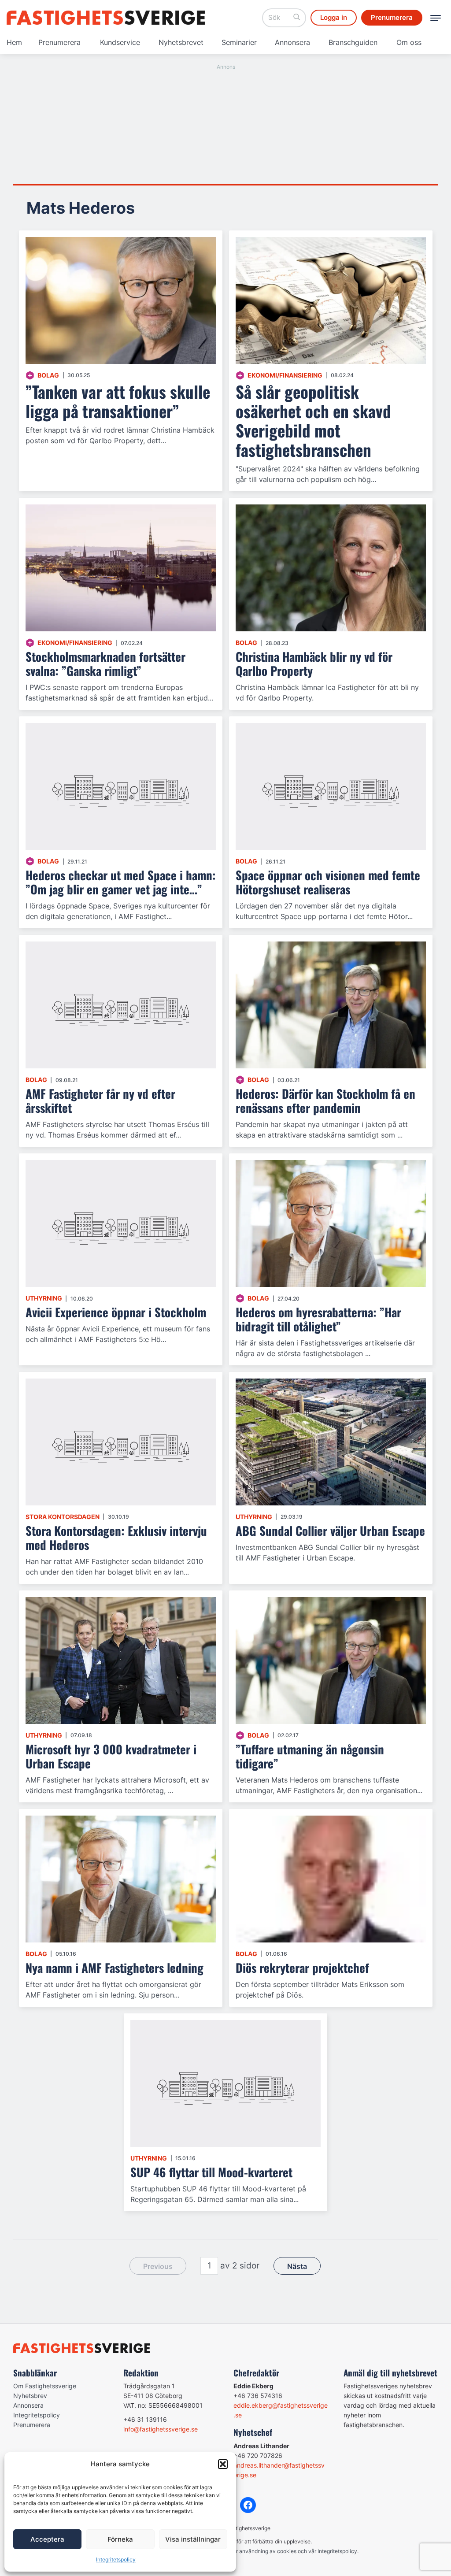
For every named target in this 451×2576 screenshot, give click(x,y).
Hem (14, 42)
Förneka (120, 2539)
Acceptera (47, 2539)
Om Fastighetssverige (45, 2386)
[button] (223, 2464)
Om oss (409, 42)
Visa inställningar (193, 2539)
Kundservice (120, 42)
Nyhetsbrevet (181, 42)
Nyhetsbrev (30, 2396)
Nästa (297, 2266)
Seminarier (239, 42)
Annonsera (292, 42)
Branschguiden (353, 42)
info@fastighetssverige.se (161, 2429)
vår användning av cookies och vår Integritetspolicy (294, 2551)
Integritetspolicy (116, 2559)
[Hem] (106, 18)
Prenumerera (59, 42)
